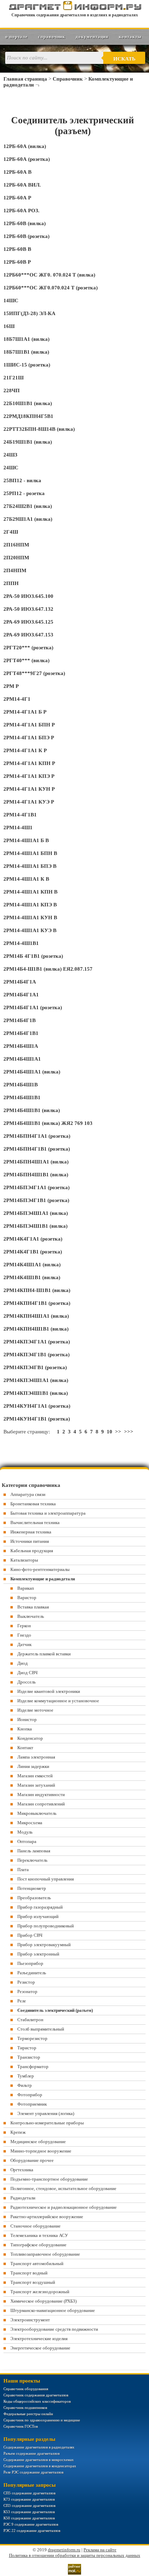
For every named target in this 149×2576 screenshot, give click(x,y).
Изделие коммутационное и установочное (58, 1701)
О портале (16, 37)
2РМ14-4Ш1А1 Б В (26, 840)
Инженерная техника (31, 1532)
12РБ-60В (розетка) (27, 236)
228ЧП (12, 390)
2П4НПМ (15, 570)
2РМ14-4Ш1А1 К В (26, 879)
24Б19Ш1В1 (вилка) (28, 442)
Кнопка (25, 1729)
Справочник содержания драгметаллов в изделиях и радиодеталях (75, 15)
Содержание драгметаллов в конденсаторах (40, 2466)
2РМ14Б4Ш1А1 (22, 1059)
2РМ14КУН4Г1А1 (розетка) (37, 1406)
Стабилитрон (30, 2020)
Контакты (130, 37)
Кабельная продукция (32, 1551)
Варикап (26, 1588)
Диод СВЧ (27, 1673)
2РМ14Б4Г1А (20, 982)
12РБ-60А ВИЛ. (22, 185)
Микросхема (30, 1823)
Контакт (25, 1748)
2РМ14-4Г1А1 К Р (25, 750)
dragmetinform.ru (64, 2550)
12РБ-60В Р (17, 262)
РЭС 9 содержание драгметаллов (31, 2524)
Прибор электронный (38, 1954)
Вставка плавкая (33, 1607)
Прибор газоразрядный (40, 1907)
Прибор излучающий (38, 1916)
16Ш (9, 326)
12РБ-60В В (17, 249)
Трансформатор (33, 2067)
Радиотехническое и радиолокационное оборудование (64, 2207)
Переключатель (32, 1860)
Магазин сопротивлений (41, 1804)
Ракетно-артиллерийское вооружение (47, 2217)
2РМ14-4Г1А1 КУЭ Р (29, 802)
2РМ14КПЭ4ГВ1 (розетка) (35, 1367)
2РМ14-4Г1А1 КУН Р (29, 789)
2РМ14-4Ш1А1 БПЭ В (30, 866)
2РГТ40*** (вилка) (27, 660)
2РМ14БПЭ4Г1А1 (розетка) (37, 1187)
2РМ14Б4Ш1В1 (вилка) (32, 1110)
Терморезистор (32, 2038)
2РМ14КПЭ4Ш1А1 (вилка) (36, 1380)
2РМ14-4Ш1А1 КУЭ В (30, 930)
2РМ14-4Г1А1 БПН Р (29, 725)
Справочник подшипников (25, 2408)
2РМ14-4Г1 (17, 699)
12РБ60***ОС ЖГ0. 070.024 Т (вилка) (49, 275)
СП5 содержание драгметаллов (29, 2493)
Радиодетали (23, 2198)
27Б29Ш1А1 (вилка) (28, 519)
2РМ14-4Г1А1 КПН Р (29, 763)
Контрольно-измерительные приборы (47, 2123)
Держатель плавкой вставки (44, 1654)
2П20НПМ (16, 558)
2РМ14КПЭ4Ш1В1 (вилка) (36, 1393)
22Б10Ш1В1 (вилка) (28, 403)
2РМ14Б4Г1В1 (21, 1033)
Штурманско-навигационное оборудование (53, 2310)
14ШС (11, 301)
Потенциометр (32, 1888)
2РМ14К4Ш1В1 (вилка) (32, 1277)
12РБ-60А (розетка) (27, 159)
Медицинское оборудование (38, 2142)
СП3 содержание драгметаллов (29, 2505)
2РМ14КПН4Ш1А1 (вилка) (36, 1316)
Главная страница (25, 79)
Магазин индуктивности (41, 1795)
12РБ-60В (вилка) (25, 223)
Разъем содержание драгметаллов (32, 2453)
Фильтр (25, 2085)
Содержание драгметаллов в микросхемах (39, 2460)
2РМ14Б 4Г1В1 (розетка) (33, 956)
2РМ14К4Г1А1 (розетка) (33, 1239)
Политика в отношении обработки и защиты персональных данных (75, 2555)
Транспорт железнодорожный (40, 2292)
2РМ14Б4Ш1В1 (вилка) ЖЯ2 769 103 (48, 1123)
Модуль (25, 1832)
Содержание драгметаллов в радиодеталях (39, 2447)
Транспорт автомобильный (37, 2264)
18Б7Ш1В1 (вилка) (26, 352)
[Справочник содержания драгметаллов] (75, 9)
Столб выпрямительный (41, 2029)
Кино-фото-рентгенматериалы (40, 1569)
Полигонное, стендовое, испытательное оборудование (63, 2188)
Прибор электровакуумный (44, 1945)
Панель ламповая (34, 1851)
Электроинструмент (30, 2320)
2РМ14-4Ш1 (18, 828)
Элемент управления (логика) (46, 2113)
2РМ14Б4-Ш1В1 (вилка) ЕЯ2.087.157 (48, 969)
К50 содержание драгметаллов (29, 2518)
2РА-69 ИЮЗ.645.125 (28, 622)
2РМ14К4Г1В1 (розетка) (33, 1252)
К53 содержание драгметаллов (29, 2512)
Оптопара (27, 1841)
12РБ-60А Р (17, 198)
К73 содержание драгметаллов (29, 2499)
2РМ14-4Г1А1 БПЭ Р (29, 738)
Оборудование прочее (32, 2160)
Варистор (27, 1598)
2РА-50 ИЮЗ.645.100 (28, 596)
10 (109, 1432)
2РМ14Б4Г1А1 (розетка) (33, 1007)
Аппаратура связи (28, 1494)
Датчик (24, 1644)
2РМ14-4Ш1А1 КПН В (30, 892)
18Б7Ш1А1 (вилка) (27, 339)
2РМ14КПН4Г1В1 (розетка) (37, 1303)
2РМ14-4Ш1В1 (21, 943)
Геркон (24, 1626)
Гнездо (24, 1635)
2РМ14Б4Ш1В (21, 1085)
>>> (129, 1432)
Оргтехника (22, 2170)
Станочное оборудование (36, 2226)
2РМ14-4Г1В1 (20, 815)
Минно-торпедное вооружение (41, 2151)
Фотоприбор (30, 2095)
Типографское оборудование (38, 2245)
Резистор (26, 1982)
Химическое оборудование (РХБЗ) (43, 2301)
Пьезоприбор (30, 1963)
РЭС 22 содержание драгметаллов (32, 2530)
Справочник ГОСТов (21, 2426)
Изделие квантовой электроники (49, 1691)
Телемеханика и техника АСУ (39, 2235)
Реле (22, 2001)
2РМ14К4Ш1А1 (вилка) (32, 1265)
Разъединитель (32, 1973)
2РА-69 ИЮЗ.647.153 (28, 635)
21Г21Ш (14, 378)
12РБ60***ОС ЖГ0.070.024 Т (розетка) (51, 288)
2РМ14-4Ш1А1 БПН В (30, 853)
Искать (124, 59)
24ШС (11, 468)
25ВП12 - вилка (22, 480)
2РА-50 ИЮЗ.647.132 (28, 609)
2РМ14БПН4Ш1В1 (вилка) (36, 1175)
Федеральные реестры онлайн (28, 2414)
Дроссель (27, 1682)
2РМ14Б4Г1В (20, 1020)
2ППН (11, 583)
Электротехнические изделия (39, 2339)
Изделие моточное (35, 1710)
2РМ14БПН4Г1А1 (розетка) (37, 1136)
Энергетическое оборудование (40, 2348)
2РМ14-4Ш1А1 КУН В (30, 917)
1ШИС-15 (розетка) (27, 365)
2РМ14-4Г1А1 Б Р (25, 712)
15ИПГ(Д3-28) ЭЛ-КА (29, 313)
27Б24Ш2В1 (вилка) (28, 506)
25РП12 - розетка (24, 493)
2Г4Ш (11, 532)
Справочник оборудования (26, 2389)
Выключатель (31, 1616)
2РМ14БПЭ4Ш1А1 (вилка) (36, 1213)
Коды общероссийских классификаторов (37, 2401)
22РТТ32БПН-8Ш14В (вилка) (39, 429)
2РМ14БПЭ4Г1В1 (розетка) (36, 1200)
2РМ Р (11, 686)
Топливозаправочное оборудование (45, 2254)
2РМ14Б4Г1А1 (21, 995)
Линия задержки (33, 1766)
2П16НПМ (16, 545)
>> (118, 1432)
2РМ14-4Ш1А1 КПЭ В (30, 905)
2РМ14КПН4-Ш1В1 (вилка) (37, 1290)
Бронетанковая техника (33, 1504)
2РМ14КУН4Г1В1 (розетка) (37, 1419)
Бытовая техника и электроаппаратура (48, 1513)
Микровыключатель (37, 1813)
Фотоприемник (32, 2104)
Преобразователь (34, 1898)
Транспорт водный (29, 2273)
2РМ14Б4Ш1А (21, 1046)
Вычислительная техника (35, 1522)
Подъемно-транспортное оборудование (49, 2179)
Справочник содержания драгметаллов (36, 2395)
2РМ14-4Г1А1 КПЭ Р (29, 776)
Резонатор (27, 1991)
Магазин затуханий (36, 1785)
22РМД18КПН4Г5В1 (28, 416)
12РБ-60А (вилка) (25, 146)
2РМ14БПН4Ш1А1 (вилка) (36, 1162)
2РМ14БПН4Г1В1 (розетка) (37, 1149)
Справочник (52, 37)
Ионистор (27, 1719)
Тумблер (26, 2076)
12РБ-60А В (17, 172)
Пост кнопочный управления (46, 1879)
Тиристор (27, 2048)
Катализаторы (24, 1560)
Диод (23, 1663)
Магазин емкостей (35, 1776)
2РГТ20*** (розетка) (28, 648)
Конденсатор (30, 1738)
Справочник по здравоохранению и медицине (42, 2420)
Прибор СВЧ (30, 1935)
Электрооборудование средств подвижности (54, 2329)
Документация (92, 37)
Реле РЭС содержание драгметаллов (33, 2472)
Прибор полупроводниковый (46, 1926)
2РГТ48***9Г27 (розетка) (34, 673)
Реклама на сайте (100, 2550)
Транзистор (29, 2057)
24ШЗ (10, 455)
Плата (23, 1870)
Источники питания (30, 1541)
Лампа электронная (36, 1757)
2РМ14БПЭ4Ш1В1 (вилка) (36, 1226)
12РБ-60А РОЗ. (21, 211)
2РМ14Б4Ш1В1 (22, 1097)
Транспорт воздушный (33, 2282)
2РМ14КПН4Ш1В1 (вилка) (36, 1329)
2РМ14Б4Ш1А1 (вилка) (32, 1072)
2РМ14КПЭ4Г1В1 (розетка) (37, 1355)
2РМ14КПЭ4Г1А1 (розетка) (37, 1342)
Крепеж (18, 2132)
